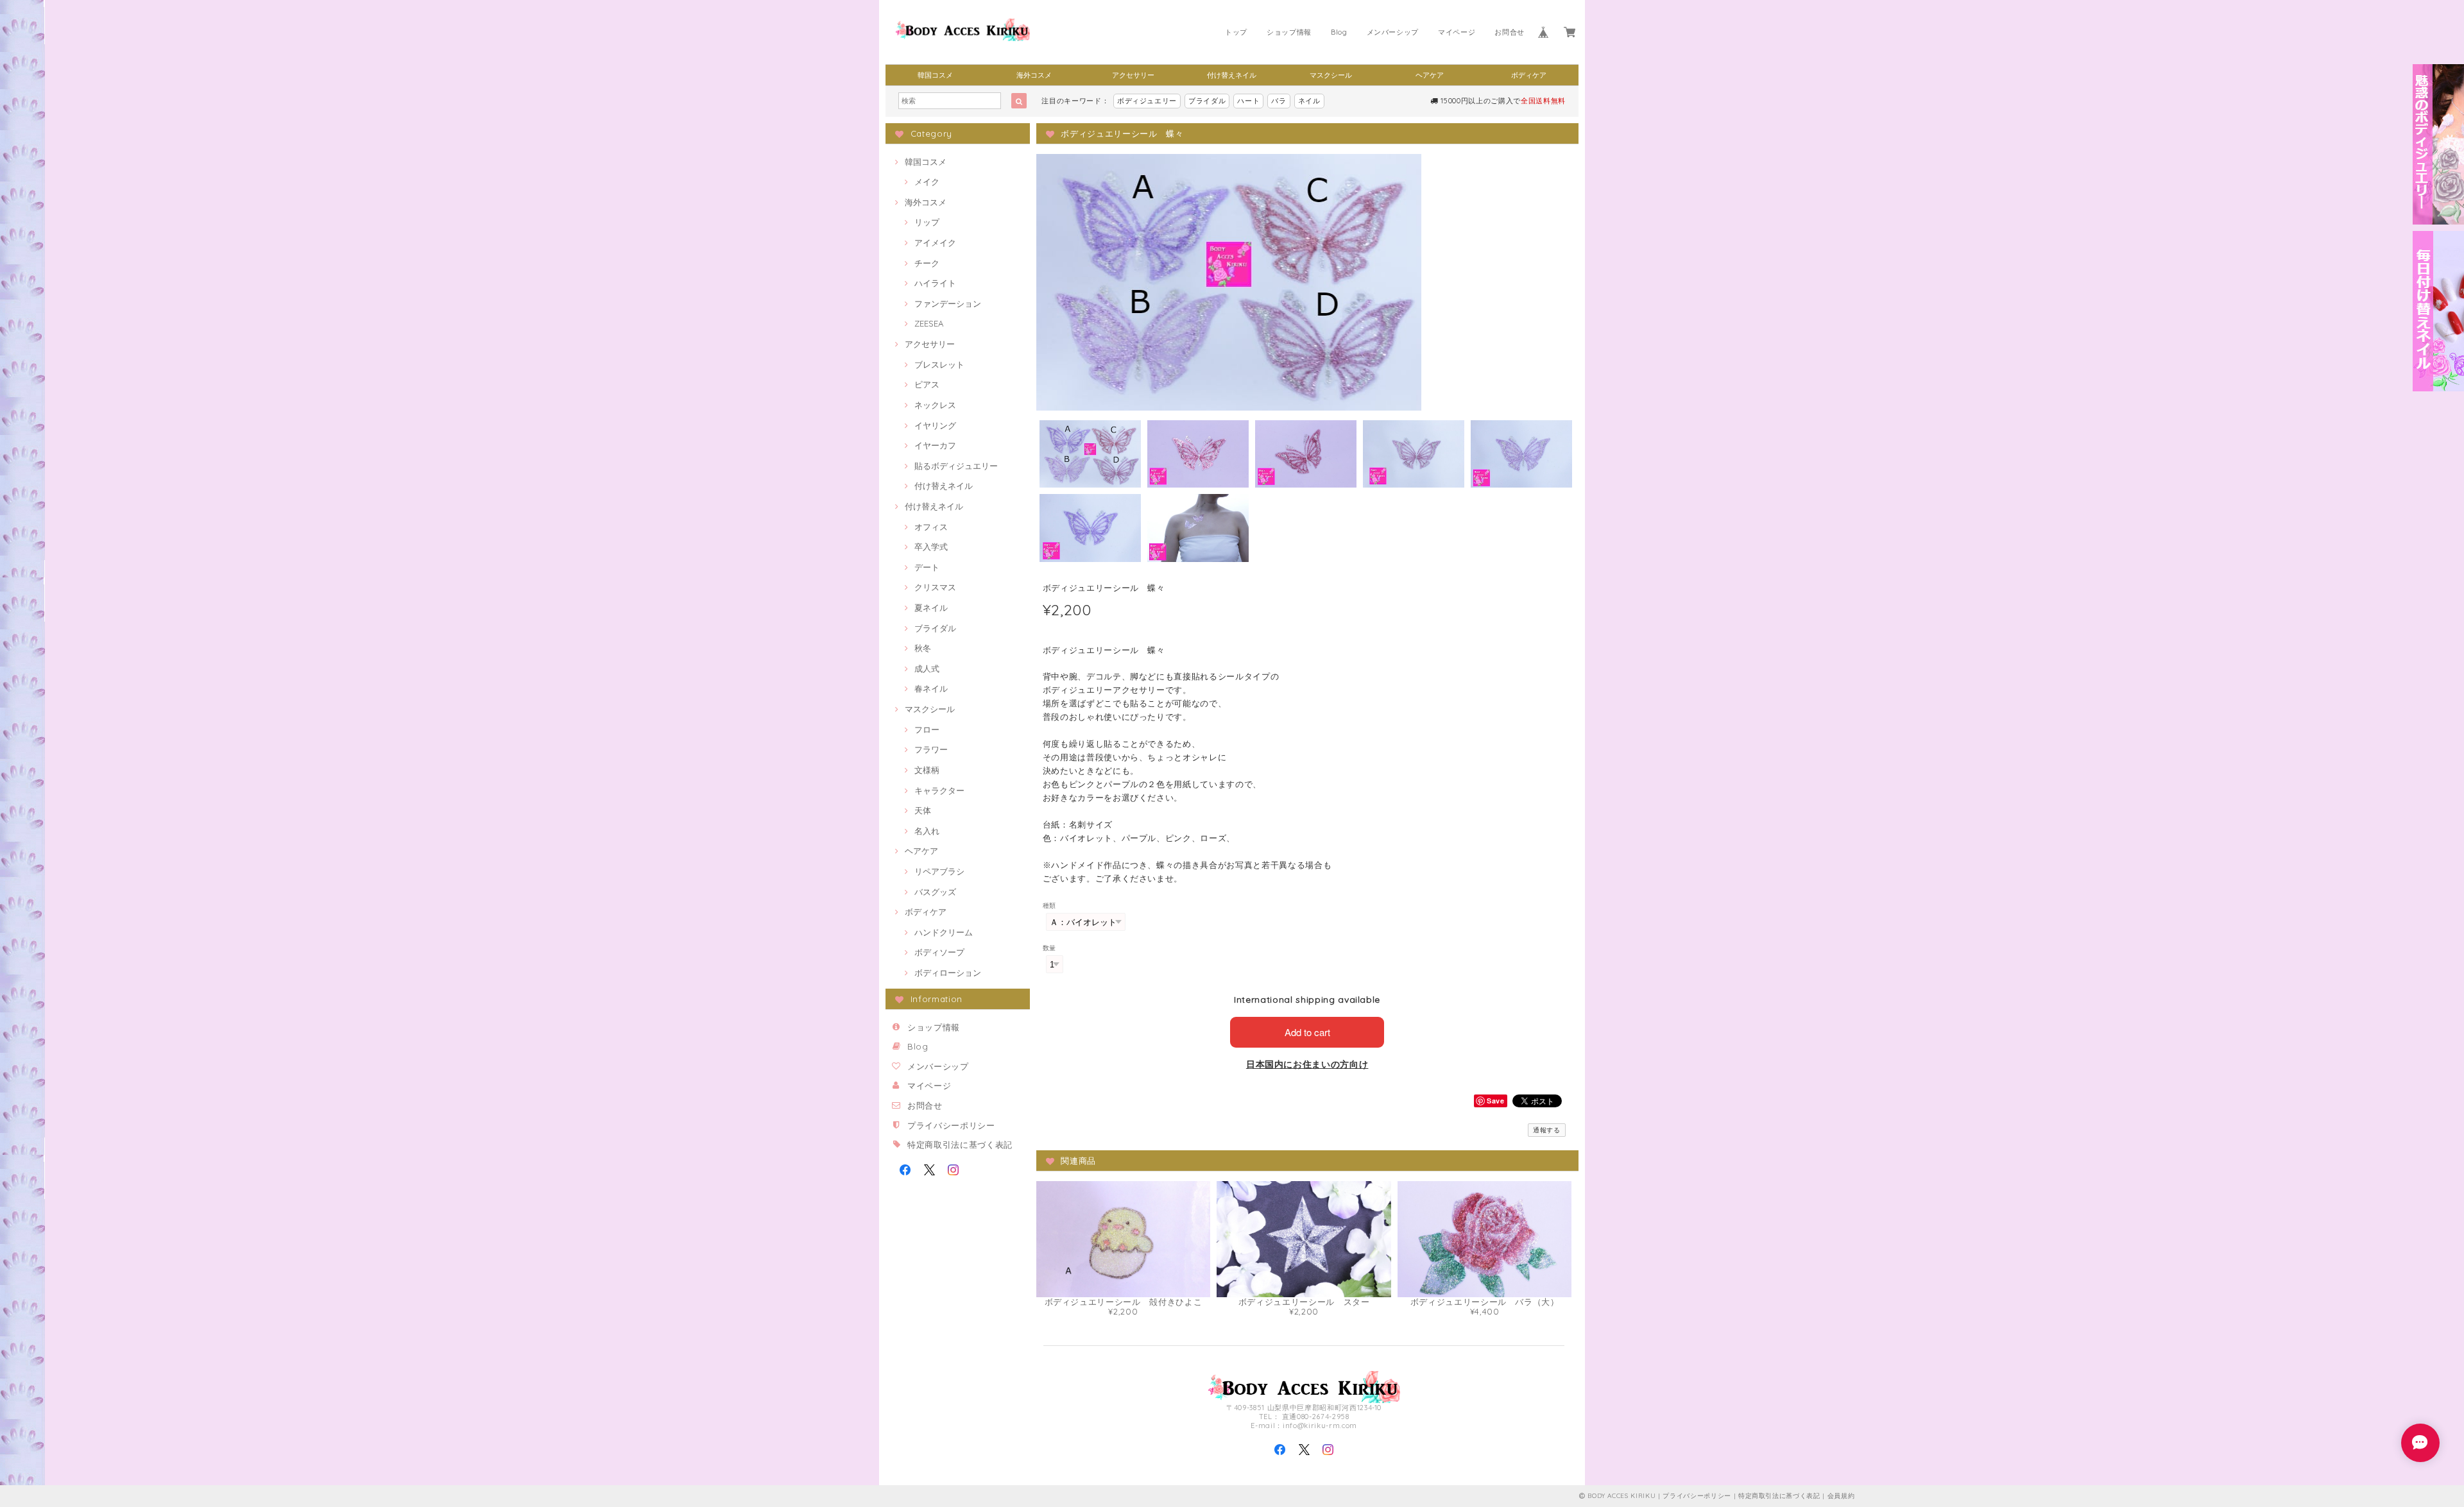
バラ (1279, 101)
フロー (927, 729)
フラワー (931, 749)
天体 (923, 810)
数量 (1049, 948)
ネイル (1309, 101)
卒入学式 (931, 547)
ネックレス (935, 405)
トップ (1236, 32)
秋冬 (923, 648)
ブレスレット (939, 364)
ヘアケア (1430, 75)
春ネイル (931, 688)
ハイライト (935, 283)
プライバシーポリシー (951, 1125)
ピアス (927, 384)
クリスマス (935, 587)
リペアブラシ (939, 871)
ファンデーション (948, 303)
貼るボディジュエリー (956, 466)
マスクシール (1331, 75)
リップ (927, 222)
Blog (1339, 32)
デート (927, 567)
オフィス (931, 527)
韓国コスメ (935, 75)
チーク (927, 263)
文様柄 (927, 770)
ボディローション (948, 973)
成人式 (927, 668)
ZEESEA (929, 323)
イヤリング (935, 425)
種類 (1049, 906)
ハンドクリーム (944, 932)
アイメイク (935, 243)
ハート (1248, 101)
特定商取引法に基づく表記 (960, 1145)
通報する (1547, 1130)
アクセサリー (1133, 75)
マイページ (1457, 32)
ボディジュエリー (1147, 101)
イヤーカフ (935, 445)
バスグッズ (935, 892)
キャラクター (939, 790)
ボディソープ (939, 952)
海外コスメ (1034, 75)
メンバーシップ (1393, 32)
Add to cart (1307, 1032)
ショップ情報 (1289, 32)
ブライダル (1207, 101)
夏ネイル (931, 608)
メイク (927, 182)
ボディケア (1529, 75)
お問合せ (1510, 32)
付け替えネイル (1232, 75)
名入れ (927, 831)
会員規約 (1841, 1496)
